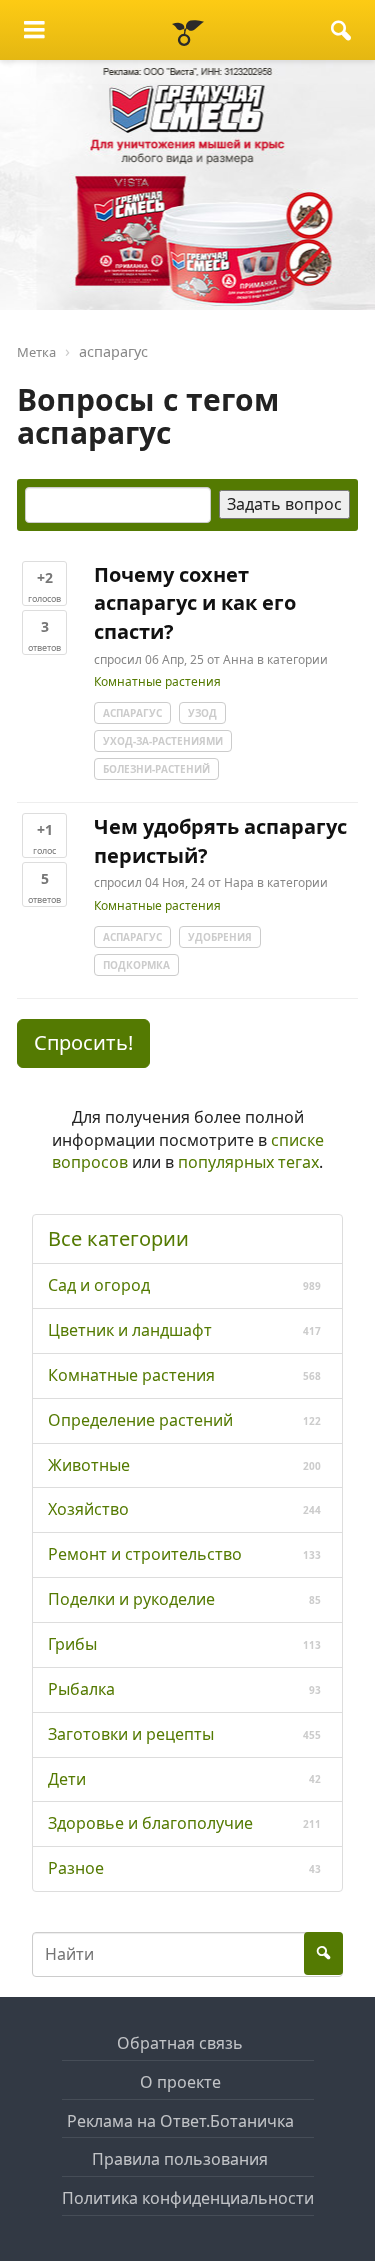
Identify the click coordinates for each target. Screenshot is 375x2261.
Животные (89, 1465)
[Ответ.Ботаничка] (188, 30)
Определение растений (140, 1420)
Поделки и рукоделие (131, 1599)
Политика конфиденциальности (188, 2198)
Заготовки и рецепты (131, 1734)
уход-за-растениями (163, 741)
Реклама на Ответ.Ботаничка (180, 2121)
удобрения (220, 937)
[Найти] (341, 30)
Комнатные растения (157, 682)
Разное (76, 1868)
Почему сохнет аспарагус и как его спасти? (195, 603)
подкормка (136, 965)
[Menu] (34, 30)
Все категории (118, 1238)
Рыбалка (81, 1689)
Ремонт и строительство (145, 1554)
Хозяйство (88, 1509)
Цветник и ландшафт (130, 1330)
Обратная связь (180, 2043)
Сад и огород (99, 1285)
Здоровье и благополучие (150, 1823)
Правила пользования (180, 2159)
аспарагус (132, 713)
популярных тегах (248, 1162)
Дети (67, 1779)
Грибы (72, 1644)
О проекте (180, 2082)
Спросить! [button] (83, 1042)
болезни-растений (156, 769)
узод (202, 713)
